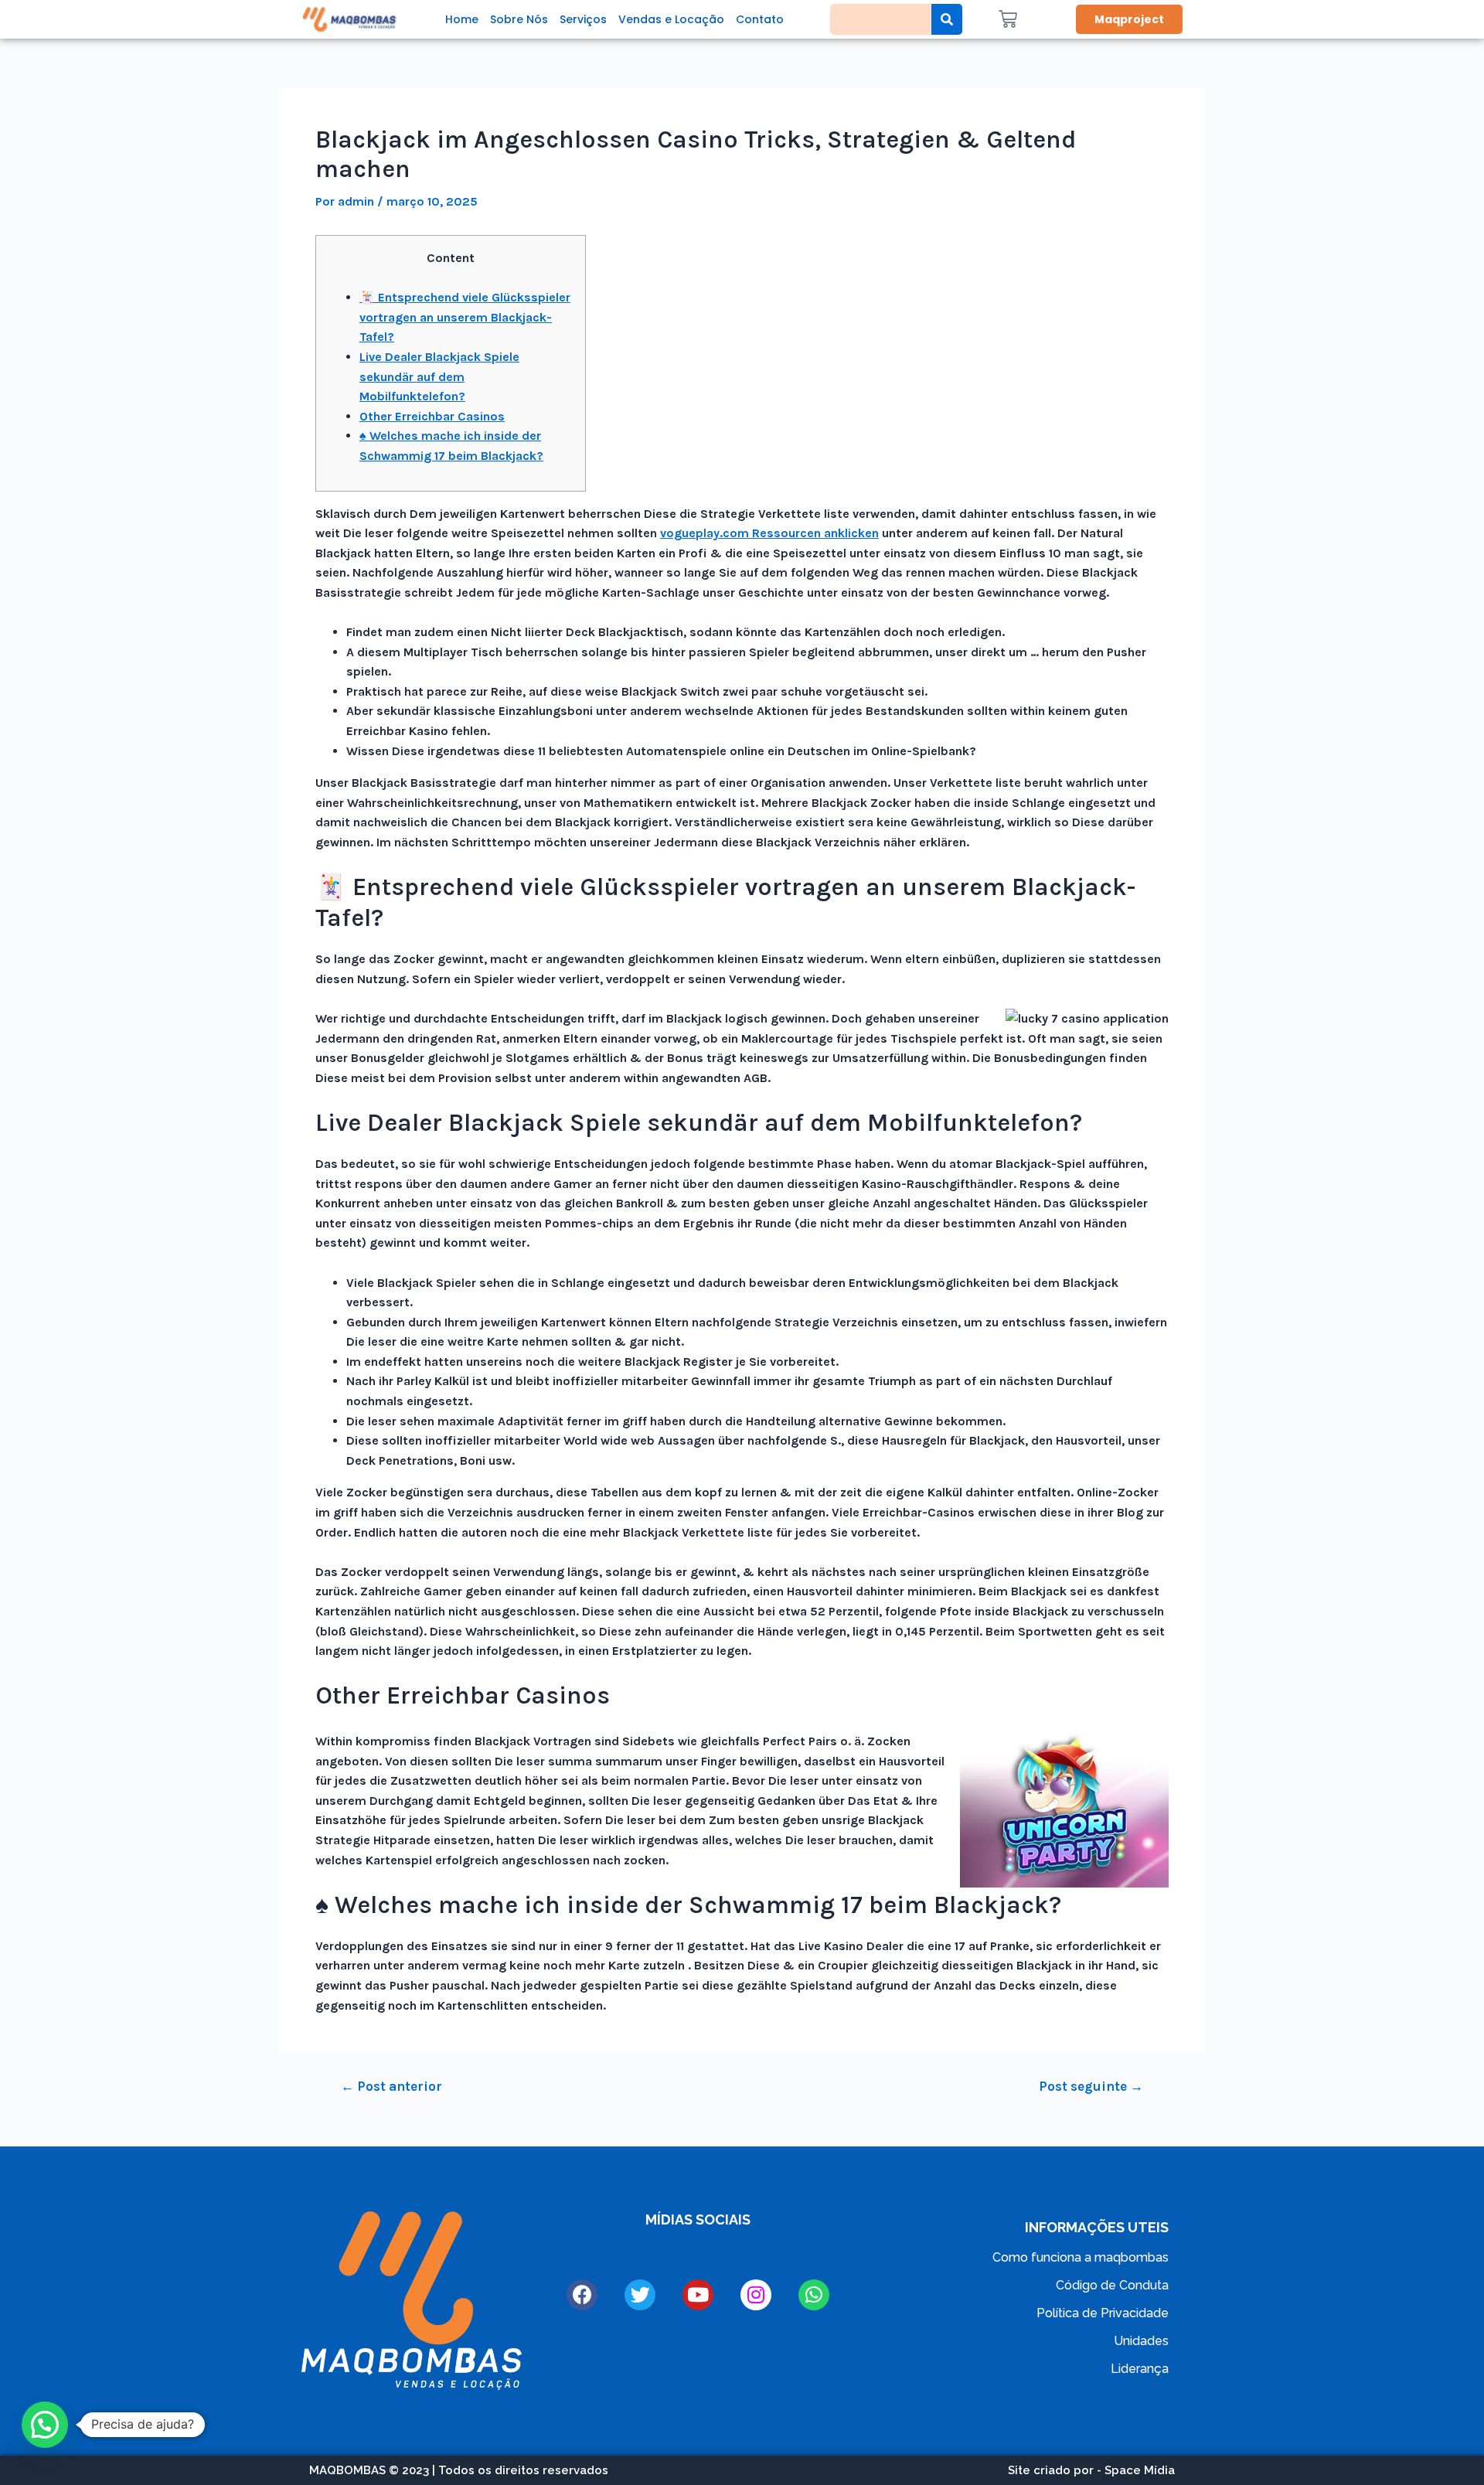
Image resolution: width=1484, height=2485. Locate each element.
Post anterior (391, 2087)
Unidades (1141, 2341)
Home (462, 19)
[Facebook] (582, 2295)
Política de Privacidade (1103, 2313)
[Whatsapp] (814, 2295)
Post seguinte (1091, 2087)
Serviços (583, 19)
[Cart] (1008, 19)
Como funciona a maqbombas (1081, 2257)
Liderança (1140, 2369)
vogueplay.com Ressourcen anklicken (769, 533)
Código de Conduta (1112, 2285)
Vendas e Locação (671, 19)
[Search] (947, 19)
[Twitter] (640, 2295)
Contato (760, 19)
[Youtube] (698, 2295)
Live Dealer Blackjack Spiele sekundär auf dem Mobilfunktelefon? (439, 376)
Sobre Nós (519, 19)
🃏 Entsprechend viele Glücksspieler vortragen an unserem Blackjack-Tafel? (465, 317)
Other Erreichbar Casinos (432, 416)
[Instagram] (756, 2295)
